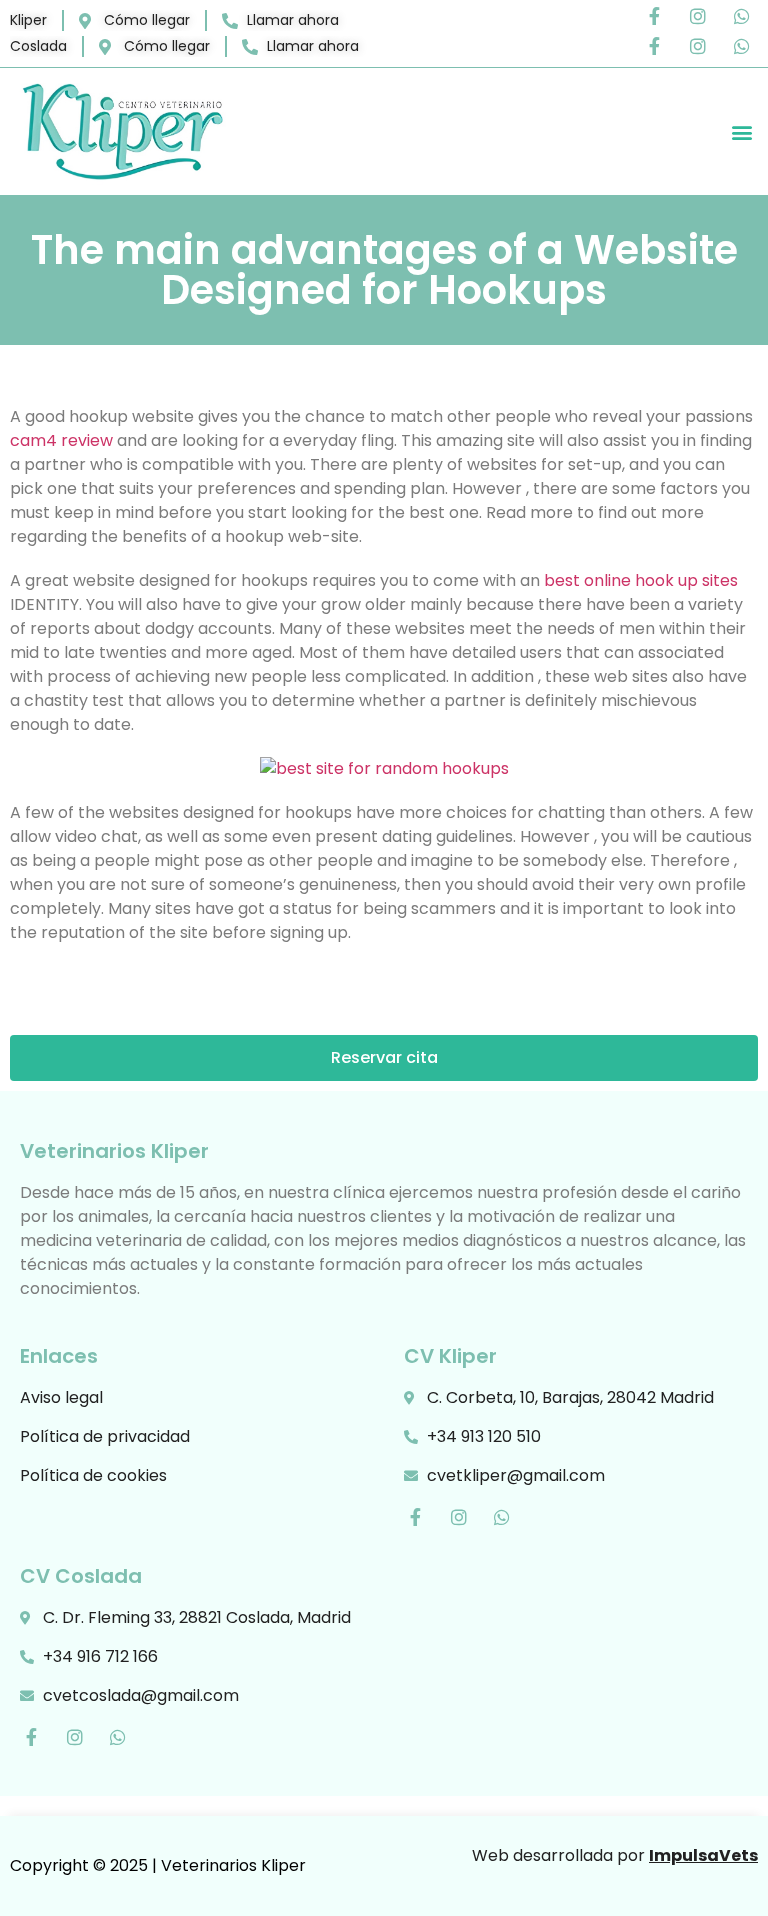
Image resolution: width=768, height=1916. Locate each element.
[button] (741, 131)
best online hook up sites (641, 580)
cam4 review (61, 440)
